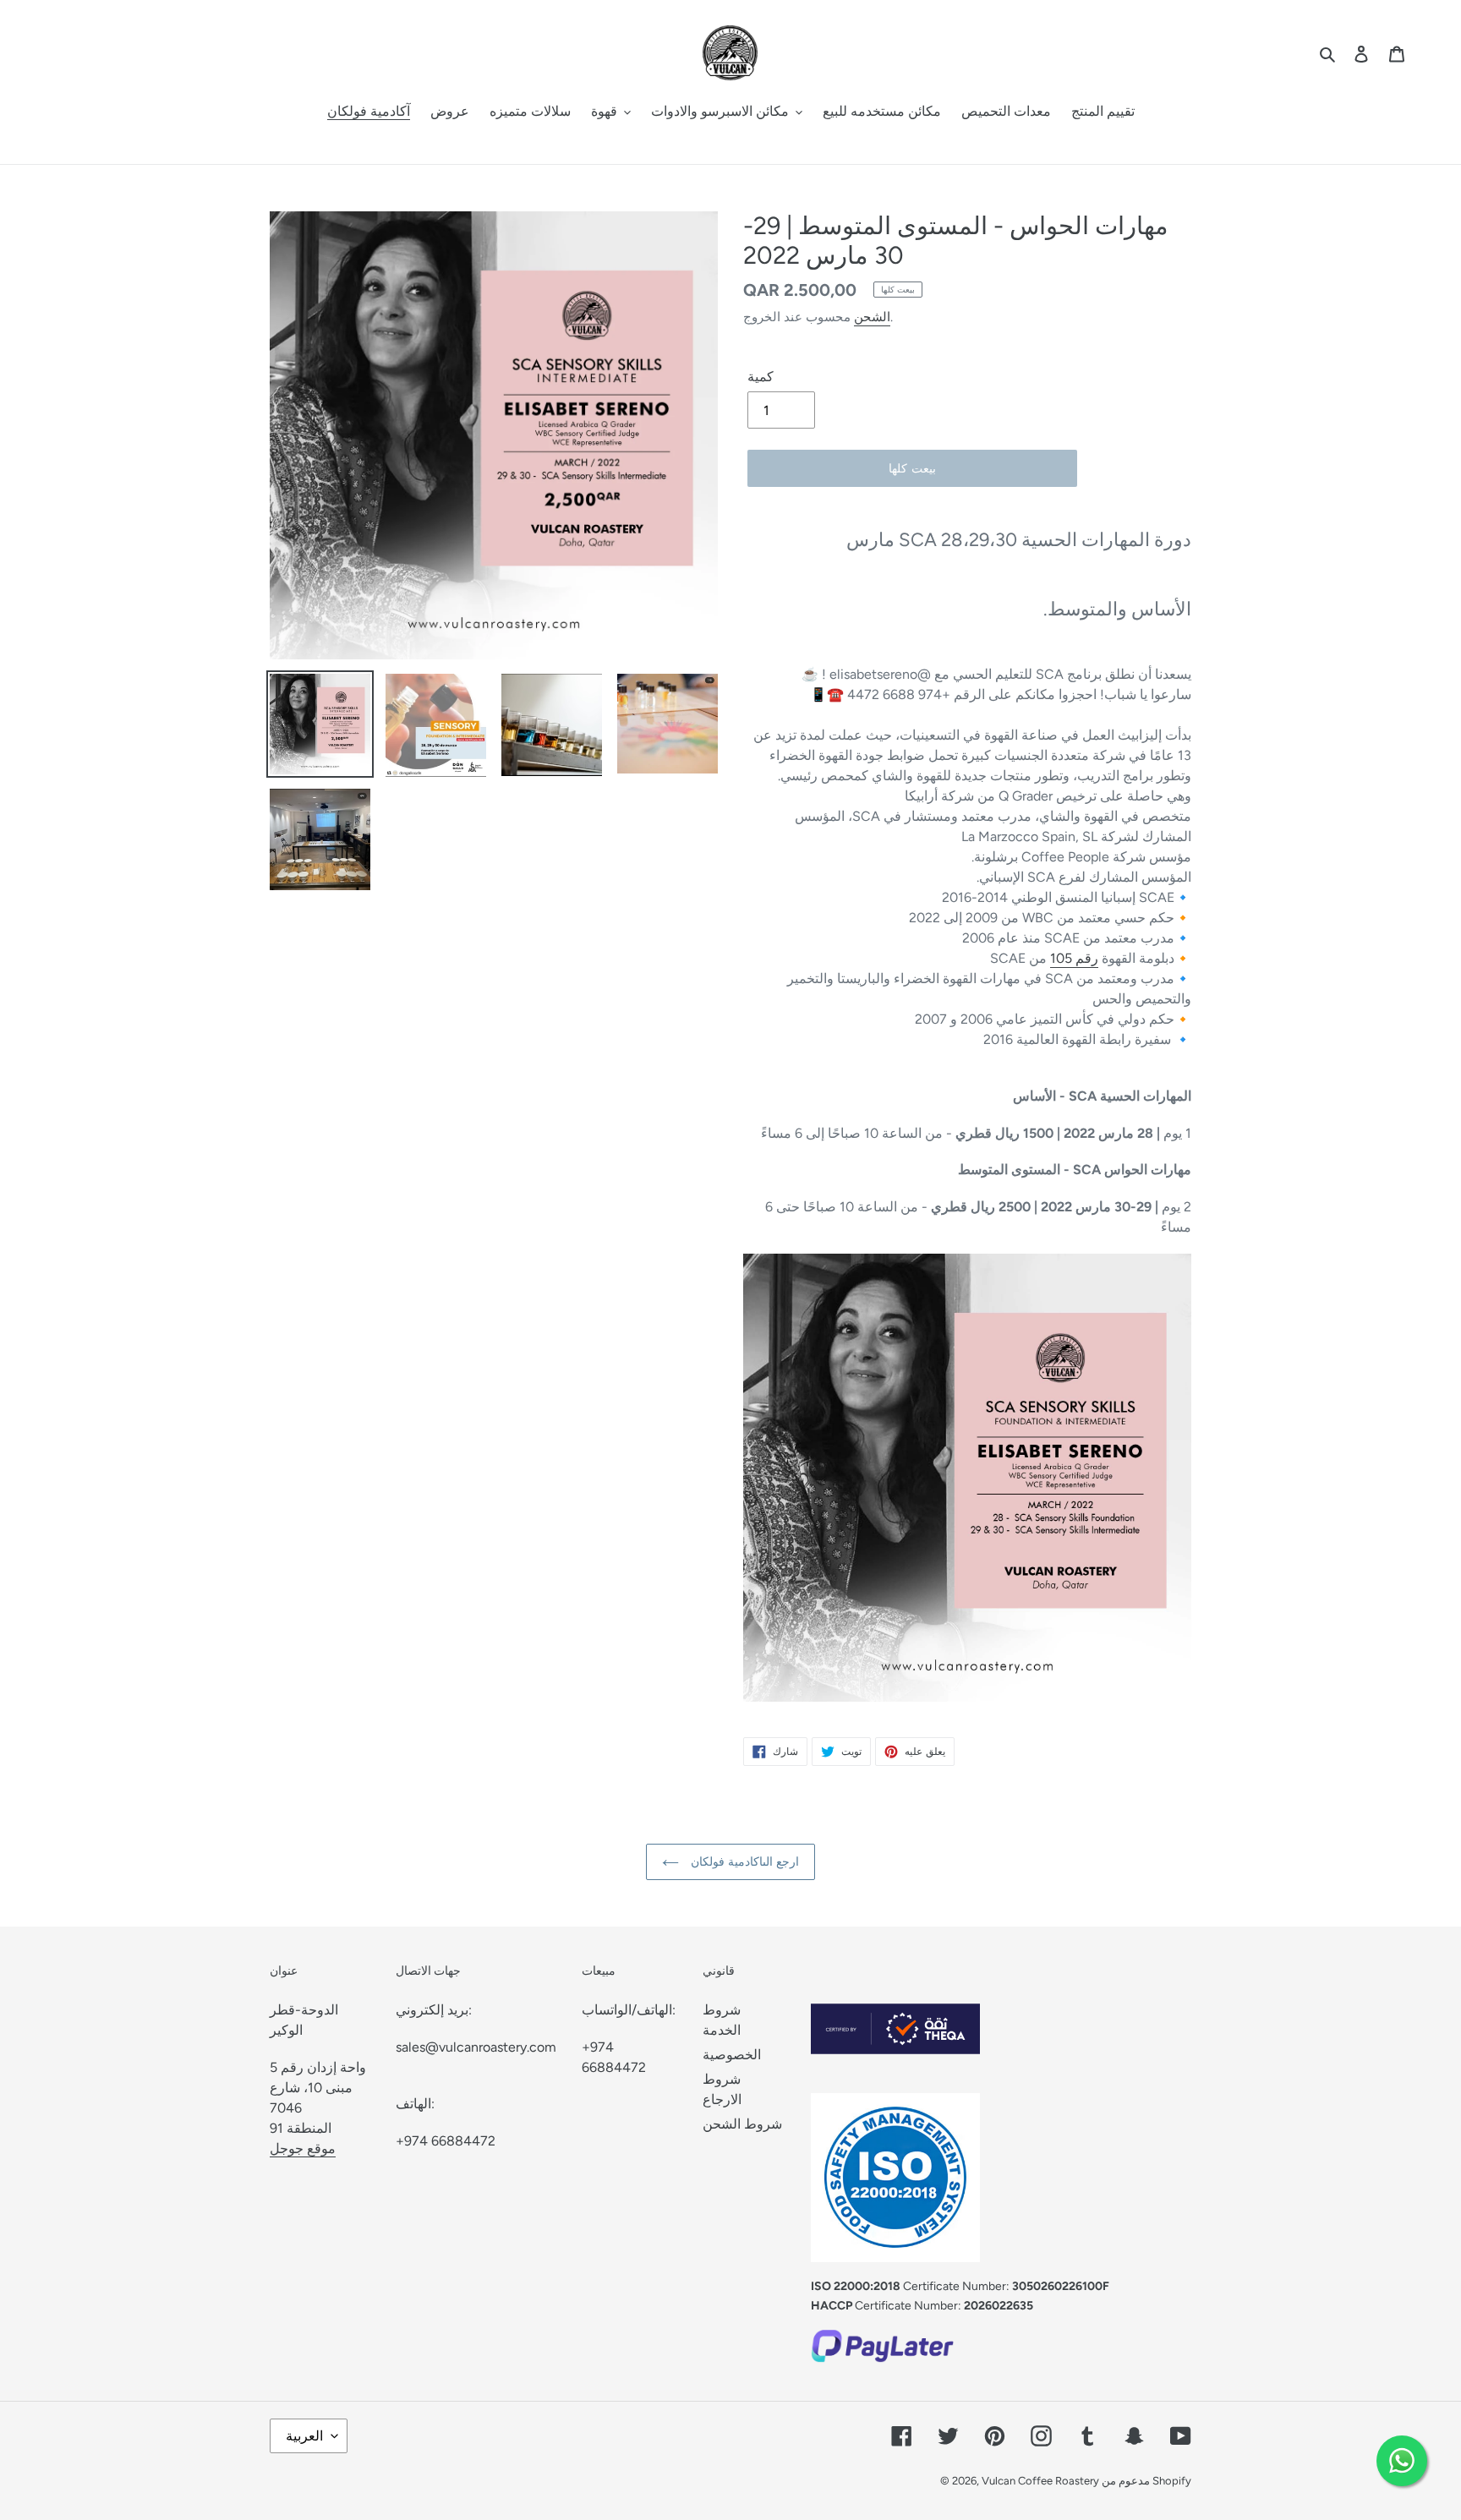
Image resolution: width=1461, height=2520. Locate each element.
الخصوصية (732, 2055)
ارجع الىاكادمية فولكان (743, 1862)
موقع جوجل (303, 2148)
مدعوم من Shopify (1146, 2481)
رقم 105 (1074, 958)
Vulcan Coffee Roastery (1042, 2481)
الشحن (872, 317)
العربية (304, 2436)
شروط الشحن (742, 2124)
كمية (761, 377)
